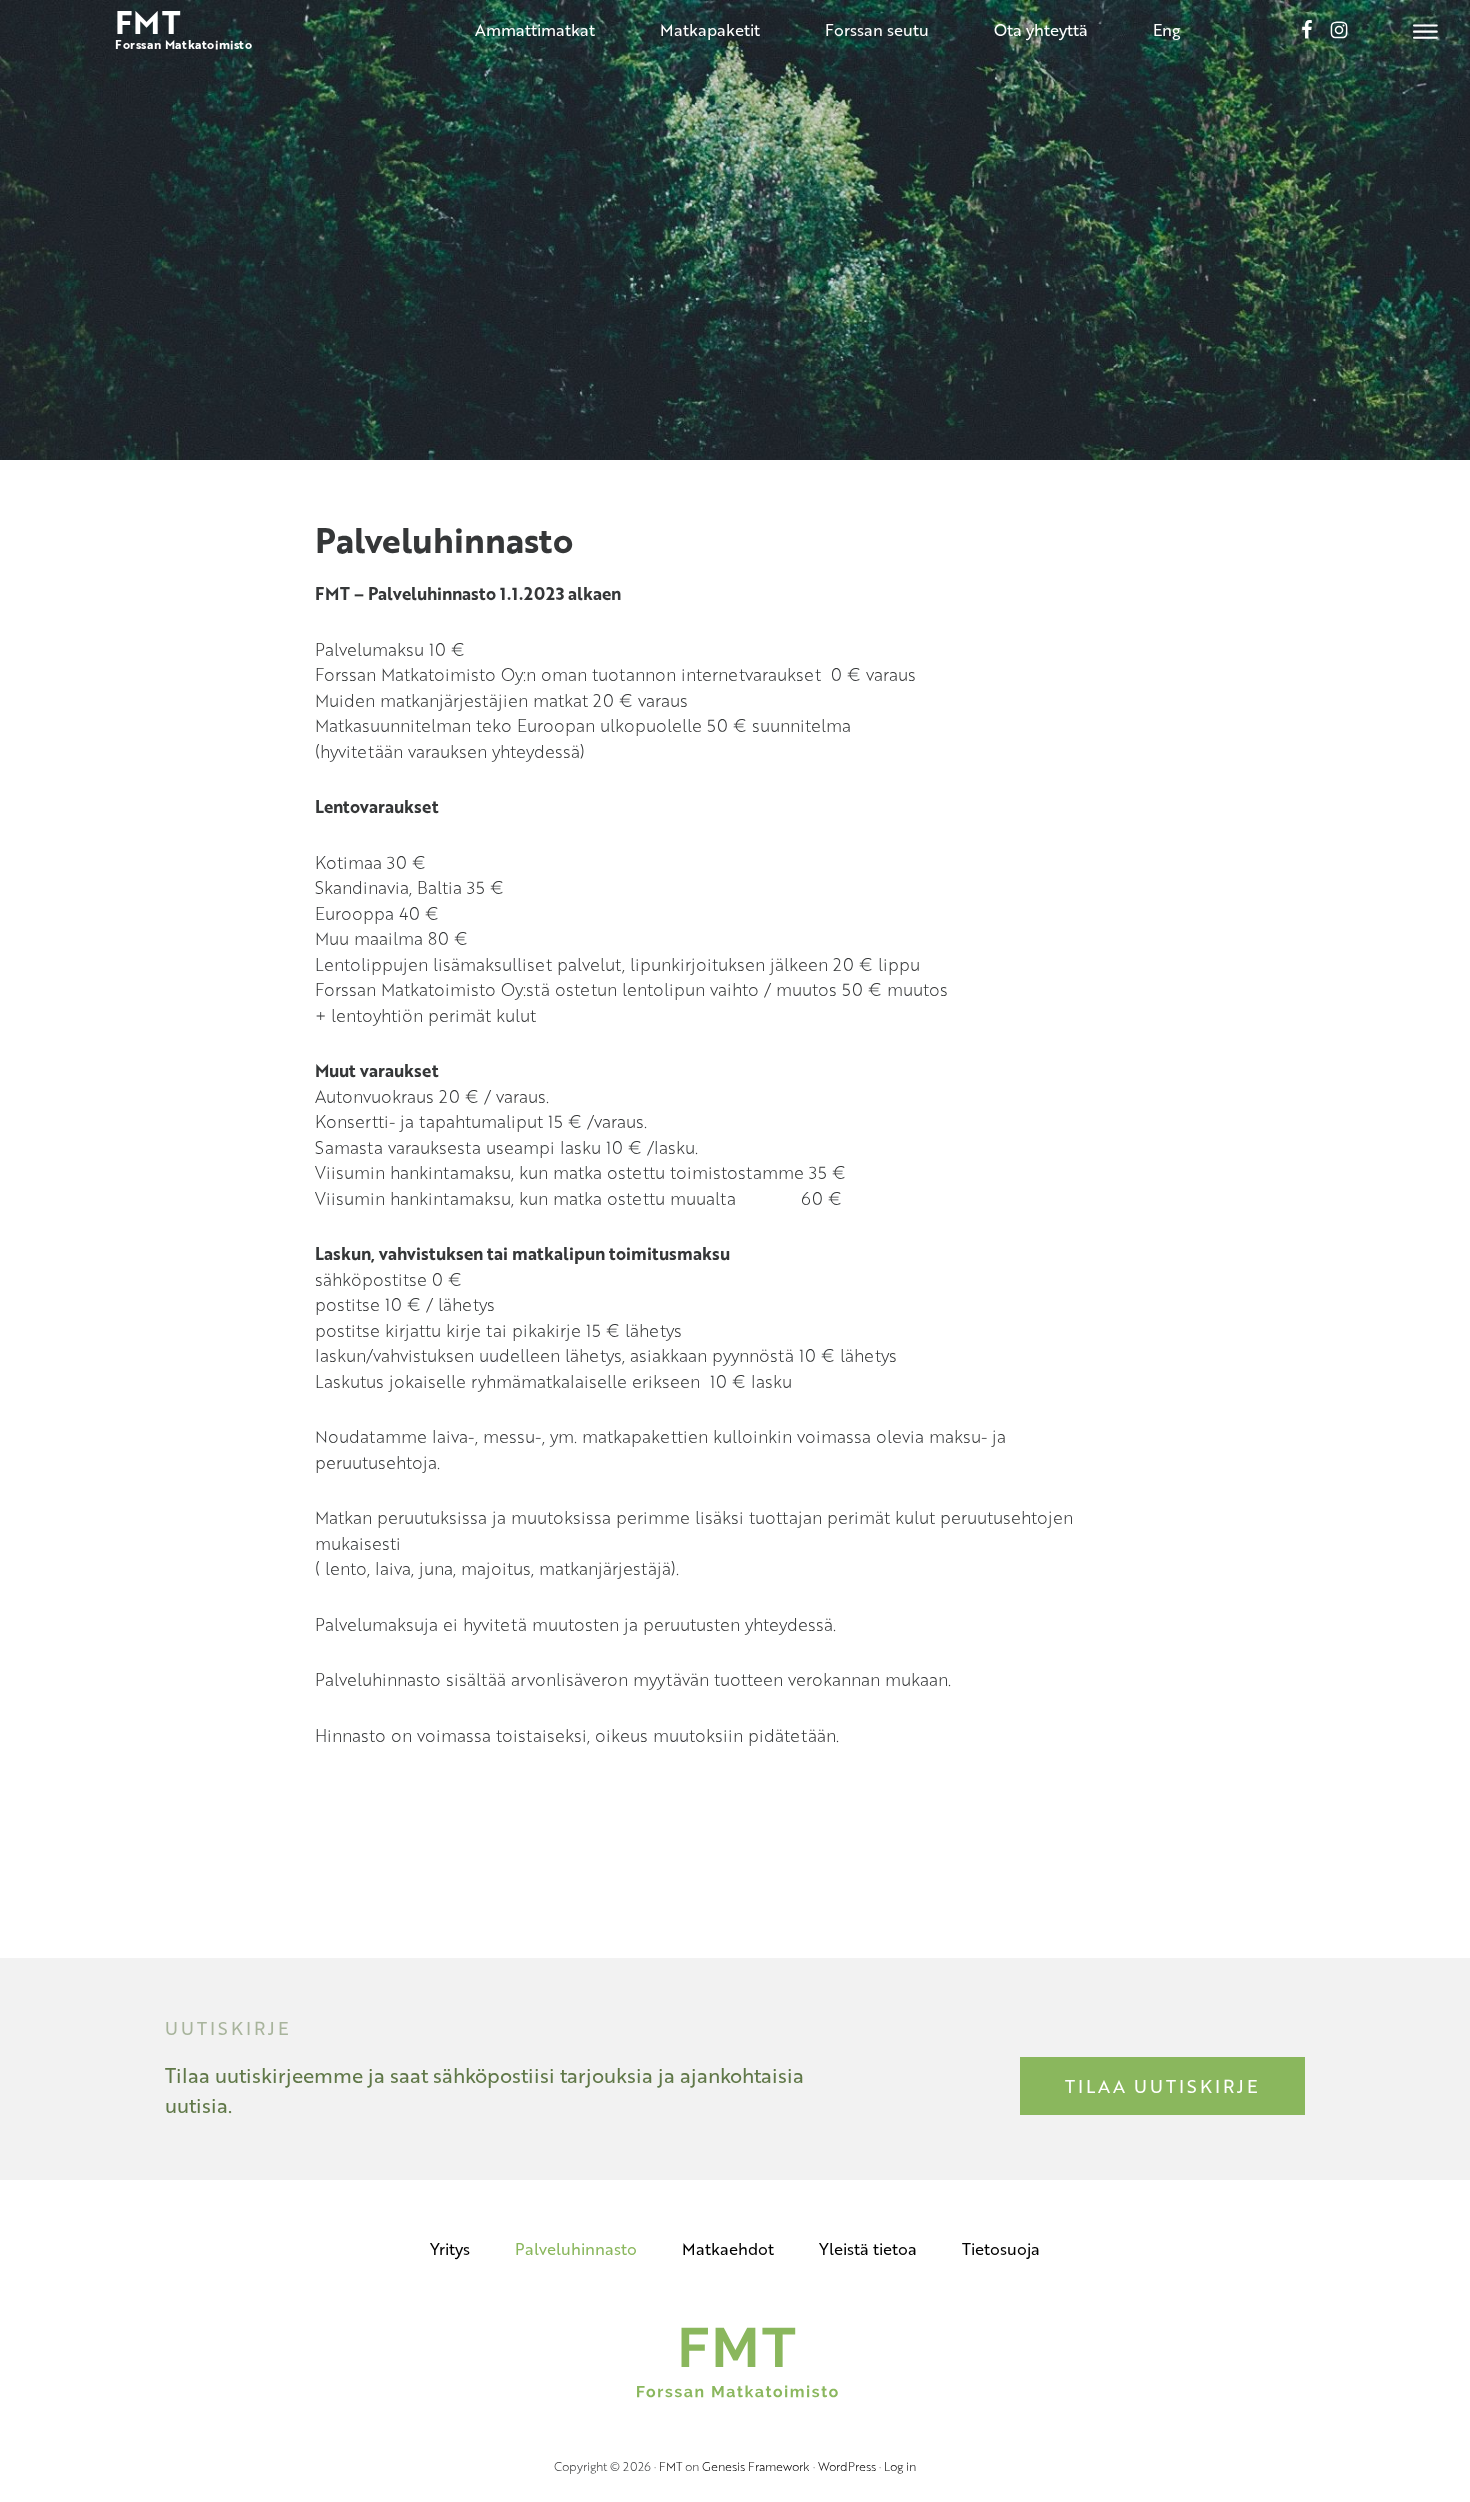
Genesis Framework (756, 2466)
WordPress (847, 2466)
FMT (670, 2466)
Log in (900, 2466)
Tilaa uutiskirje (1162, 2086)
